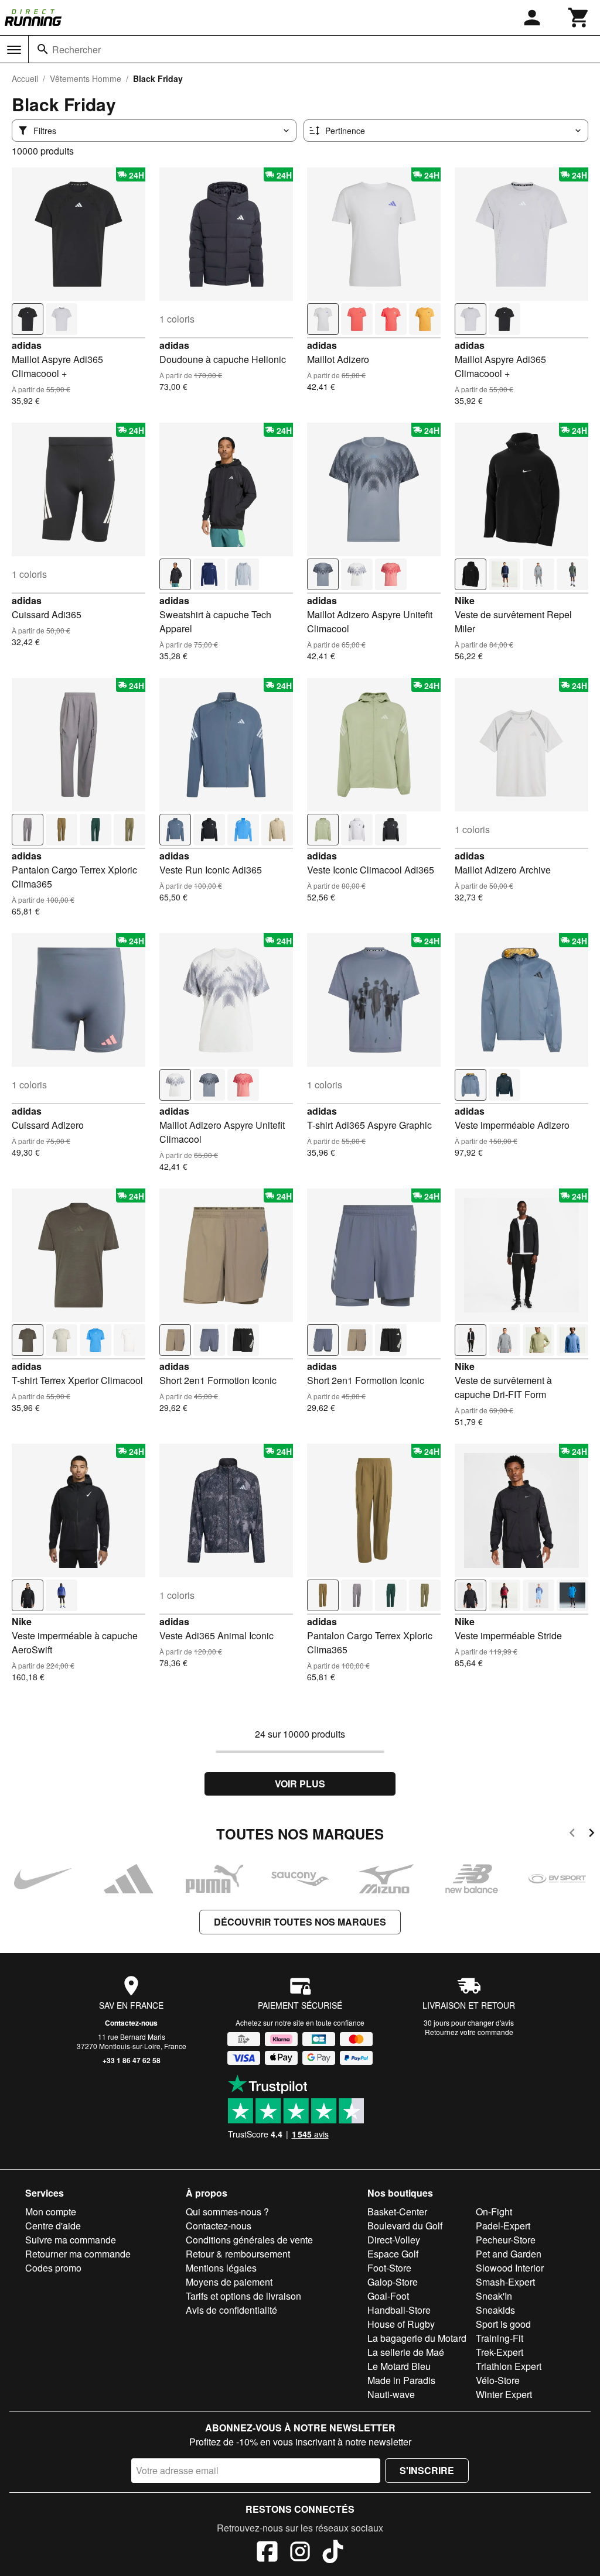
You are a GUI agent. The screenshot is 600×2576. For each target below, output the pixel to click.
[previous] (572, 1835)
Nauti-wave (391, 2394)
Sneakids (495, 2310)
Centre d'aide (53, 2226)
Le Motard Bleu (399, 2366)
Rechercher (76, 49)
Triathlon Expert (509, 2366)
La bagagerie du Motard (417, 2338)
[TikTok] (333, 2553)
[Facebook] (267, 2553)
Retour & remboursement (238, 2254)
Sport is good (503, 2324)
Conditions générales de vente (249, 2240)
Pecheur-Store (506, 2240)
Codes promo (53, 2268)
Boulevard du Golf (405, 2226)
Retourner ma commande (78, 2254)
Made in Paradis (401, 2380)
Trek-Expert (500, 2352)
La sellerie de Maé (406, 2352)
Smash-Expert (505, 2282)
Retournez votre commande (469, 2032)
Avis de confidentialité (231, 2310)
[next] (592, 1835)
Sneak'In (494, 2296)
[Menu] (14, 50)
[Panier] (579, 18)
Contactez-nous (131, 2023)
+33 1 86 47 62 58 (132, 2060)
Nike (465, 600)
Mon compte (51, 2212)
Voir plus (300, 1784)
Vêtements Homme (86, 78)
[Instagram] (300, 2553)
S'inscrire (427, 2470)
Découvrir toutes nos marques (300, 1922)
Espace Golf (393, 2254)
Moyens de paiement (229, 2282)
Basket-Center (397, 2212)
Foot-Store (389, 2268)
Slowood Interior (510, 2268)
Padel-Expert (503, 2226)
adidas (27, 345)
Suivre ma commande (71, 2240)
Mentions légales (221, 2268)
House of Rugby (401, 2324)
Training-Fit (500, 2338)
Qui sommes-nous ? (227, 2212)
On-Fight (494, 2212)
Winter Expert (504, 2394)
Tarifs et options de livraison (243, 2296)
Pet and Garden (509, 2254)
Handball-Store (399, 2310)
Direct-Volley (394, 2240)
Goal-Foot (388, 2296)
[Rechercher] (43, 49)
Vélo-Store (498, 2380)
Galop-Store (393, 2282)
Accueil (25, 78)
